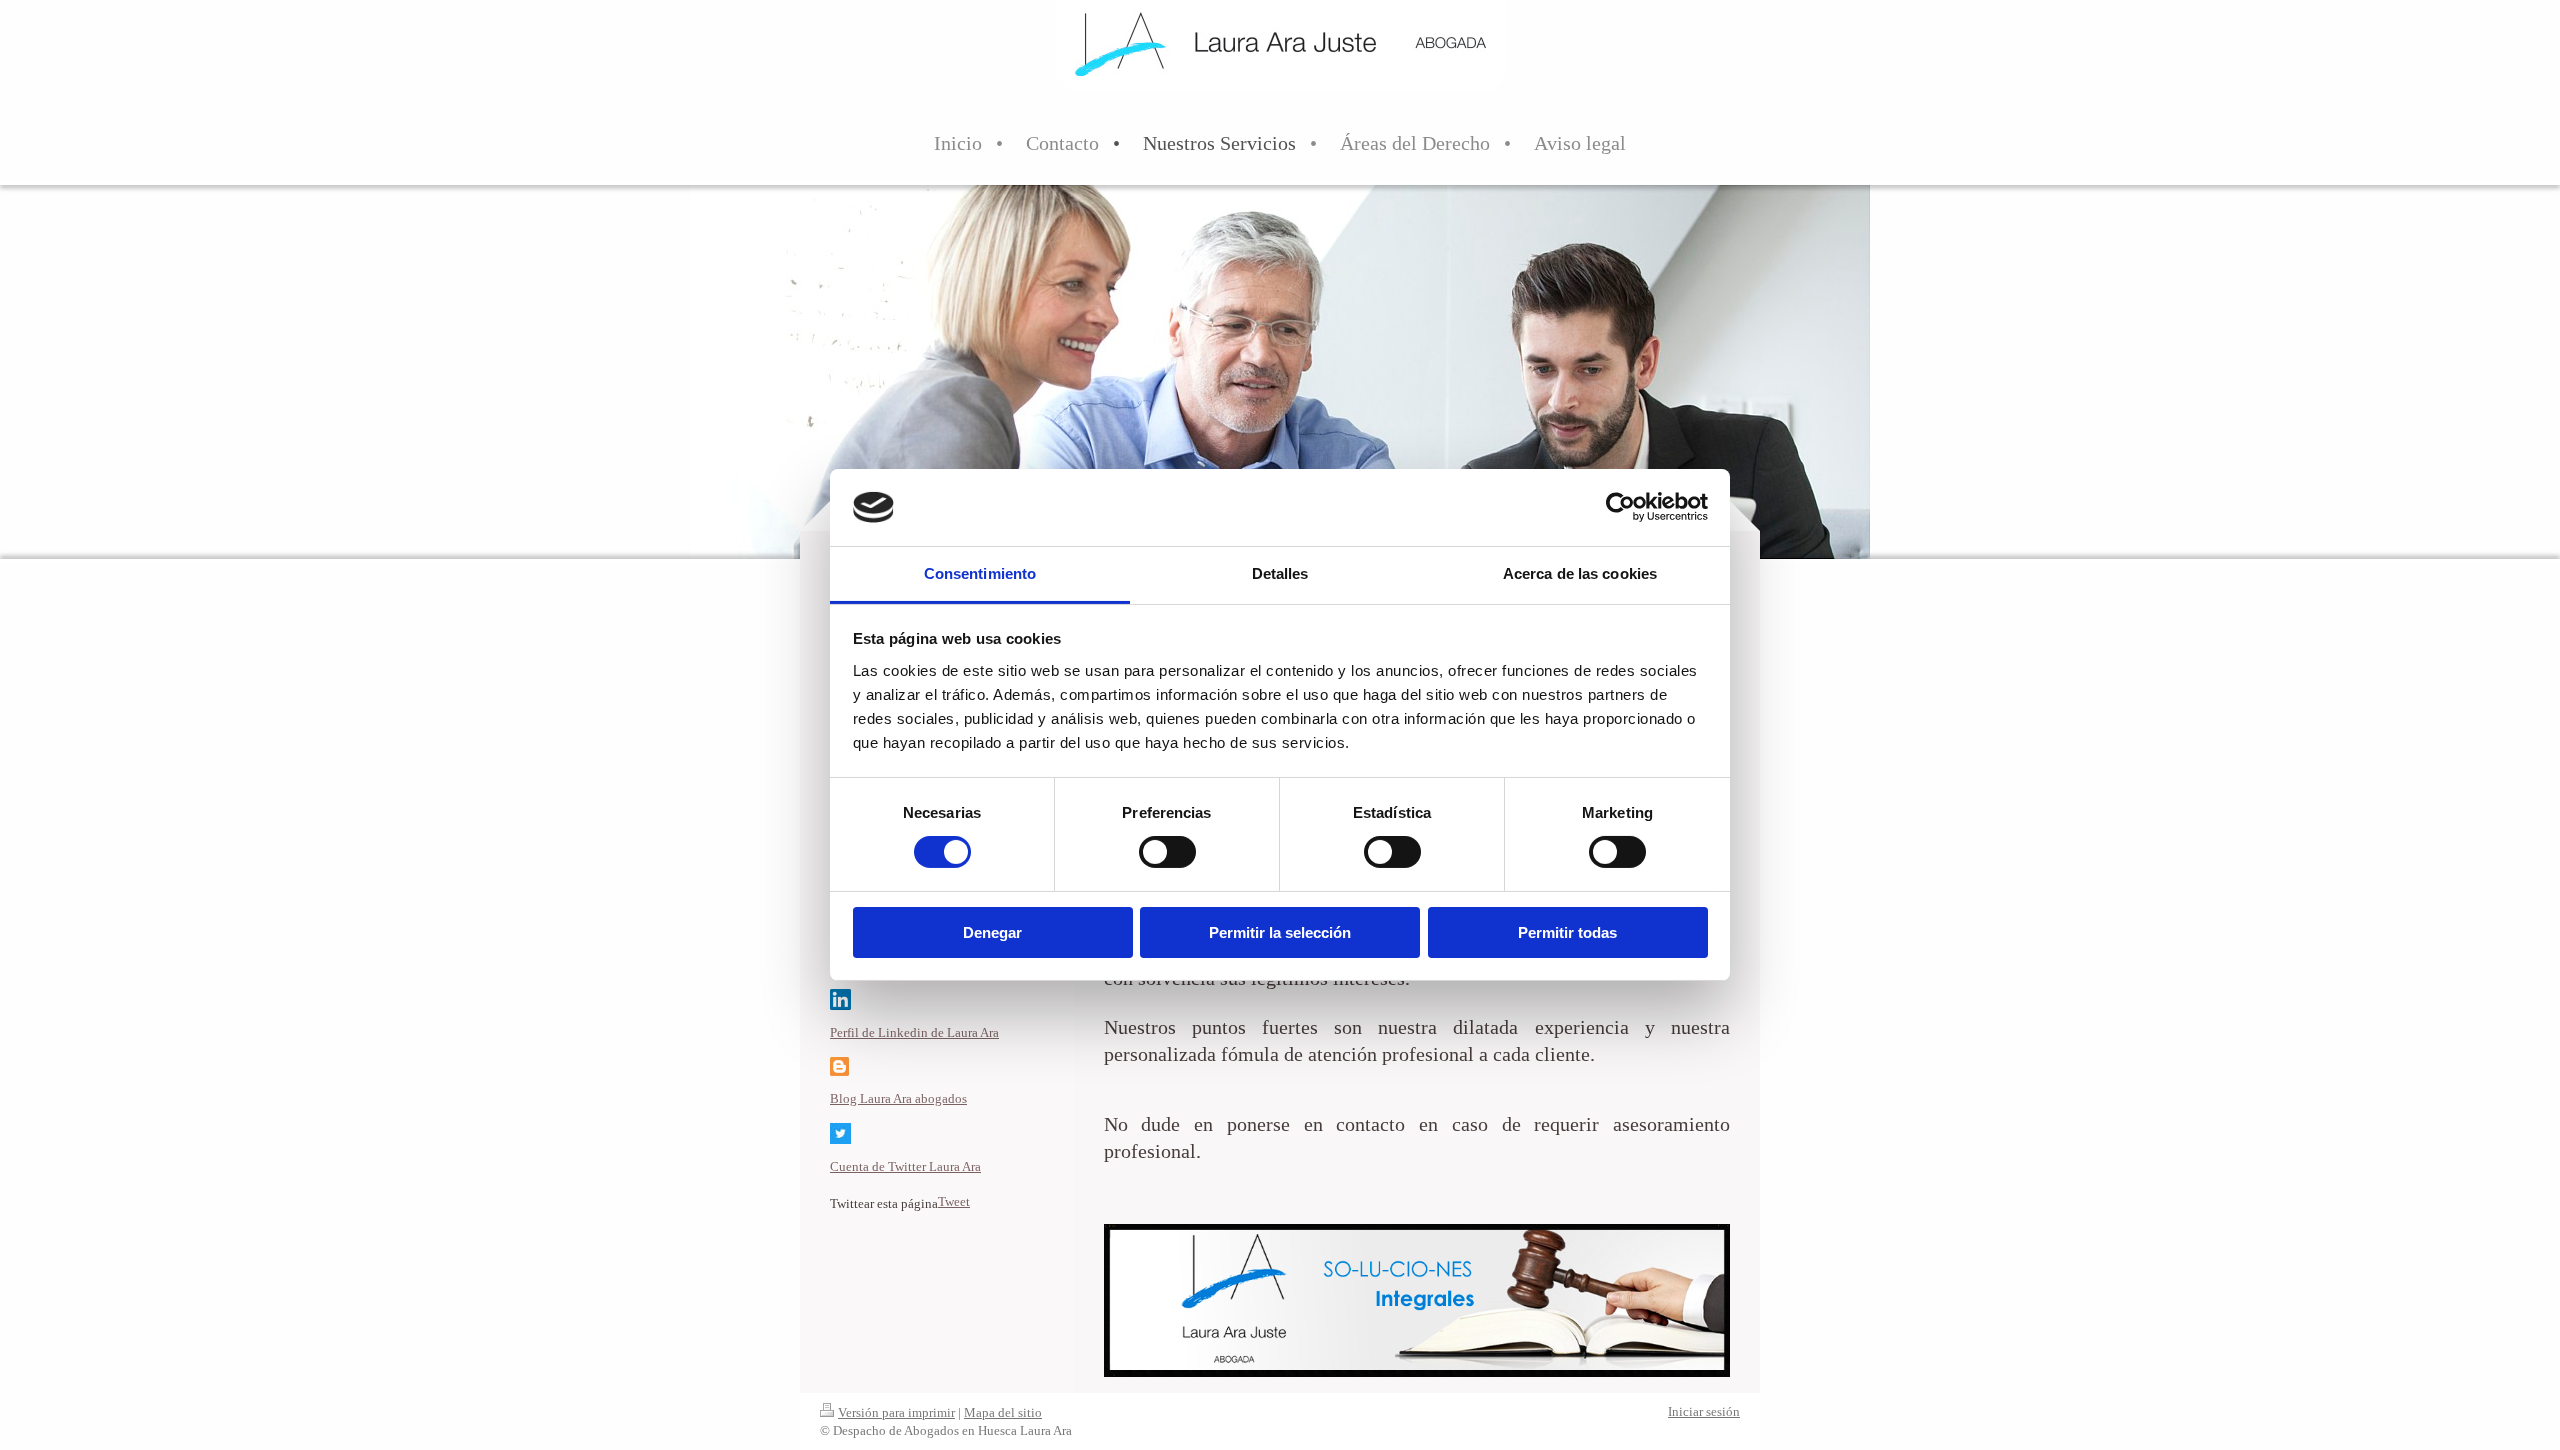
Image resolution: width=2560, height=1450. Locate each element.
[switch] (1167, 852)
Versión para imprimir (896, 1412)
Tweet (954, 1201)
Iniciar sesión (1704, 1411)
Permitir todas (1567, 932)
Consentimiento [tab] (980, 573)
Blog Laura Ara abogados (898, 1098)
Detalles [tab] (1280, 573)
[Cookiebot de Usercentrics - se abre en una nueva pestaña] (1620, 507)
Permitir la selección (1280, 932)
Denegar (992, 932)
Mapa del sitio (1003, 1412)
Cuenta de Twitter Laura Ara (905, 1166)
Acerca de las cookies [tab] (1580, 573)
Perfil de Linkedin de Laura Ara (914, 1032)
